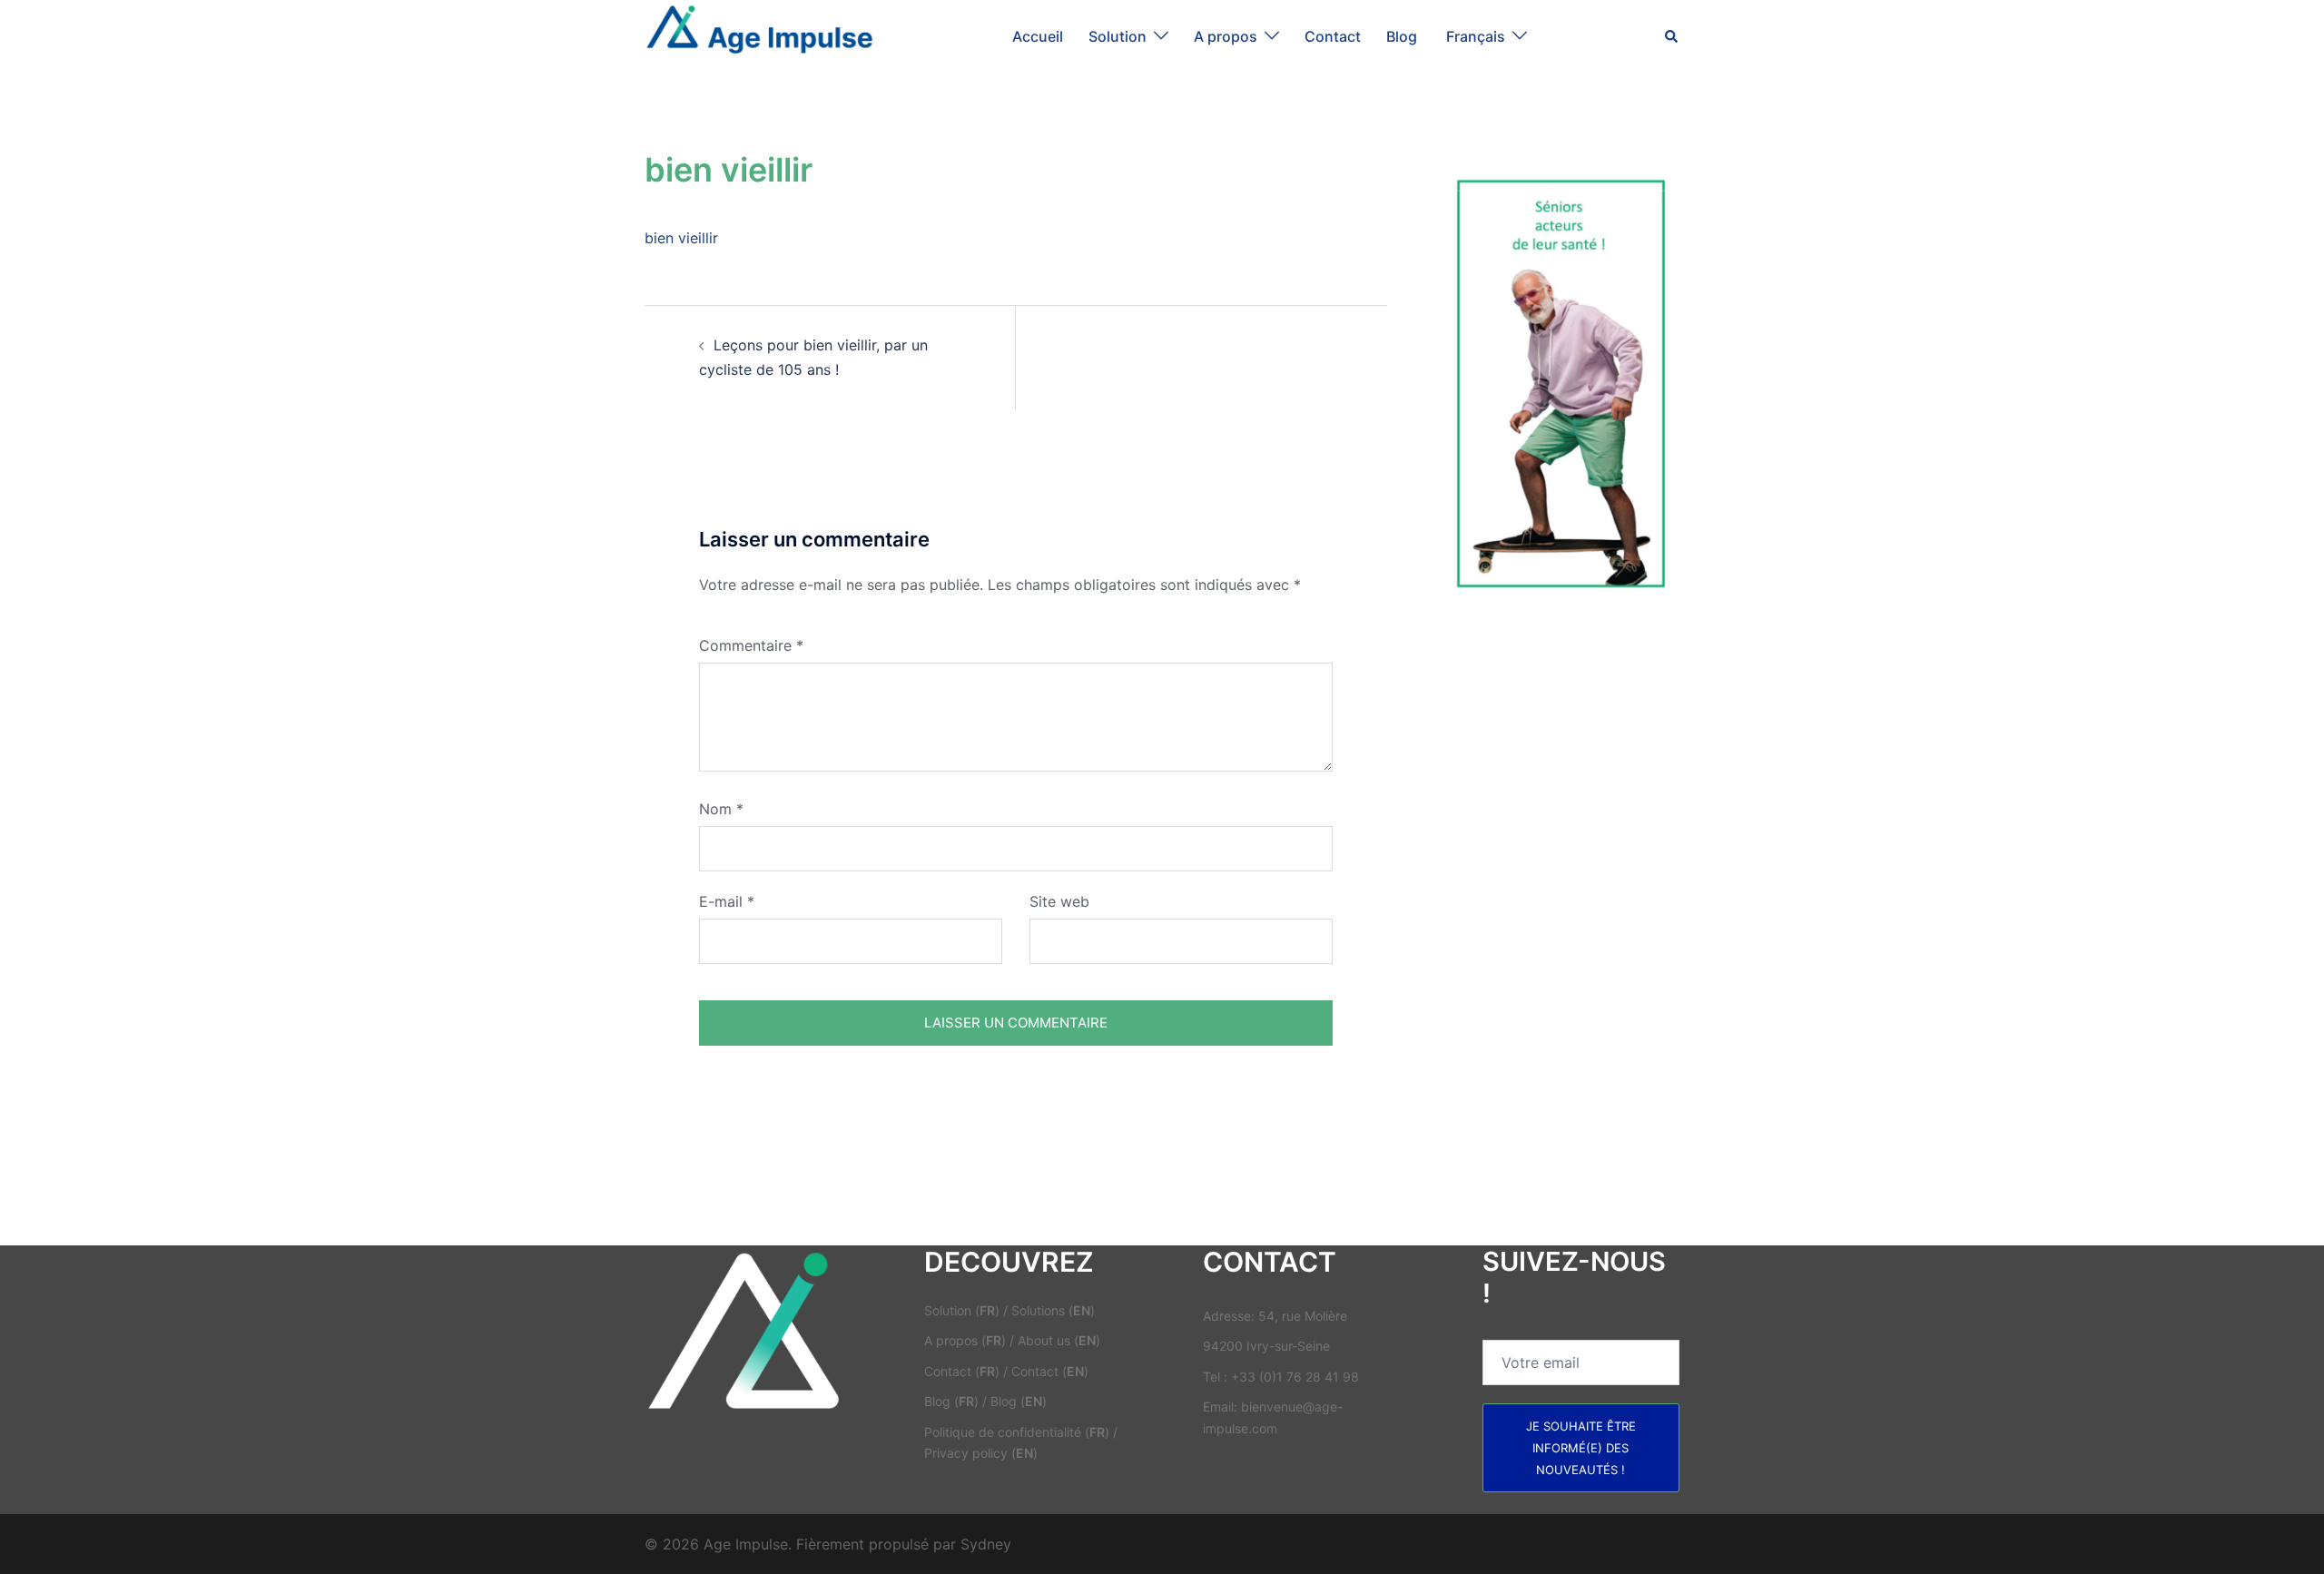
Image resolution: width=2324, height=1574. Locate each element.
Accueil (1038, 36)
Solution (1118, 36)
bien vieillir (681, 238)
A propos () (965, 1340)
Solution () (962, 1310)
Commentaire (751, 645)
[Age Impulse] (759, 34)
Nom (721, 809)
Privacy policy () (981, 1453)
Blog (1403, 36)
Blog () (951, 1401)
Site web (1059, 901)
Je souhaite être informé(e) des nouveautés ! (1581, 1448)
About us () (1059, 1340)
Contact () (962, 1371)
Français (1476, 36)
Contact (1333, 36)
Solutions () (1053, 1310)
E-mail (727, 901)
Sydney (986, 1544)
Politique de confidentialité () (1017, 1432)
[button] (1672, 36)
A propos (1226, 36)
